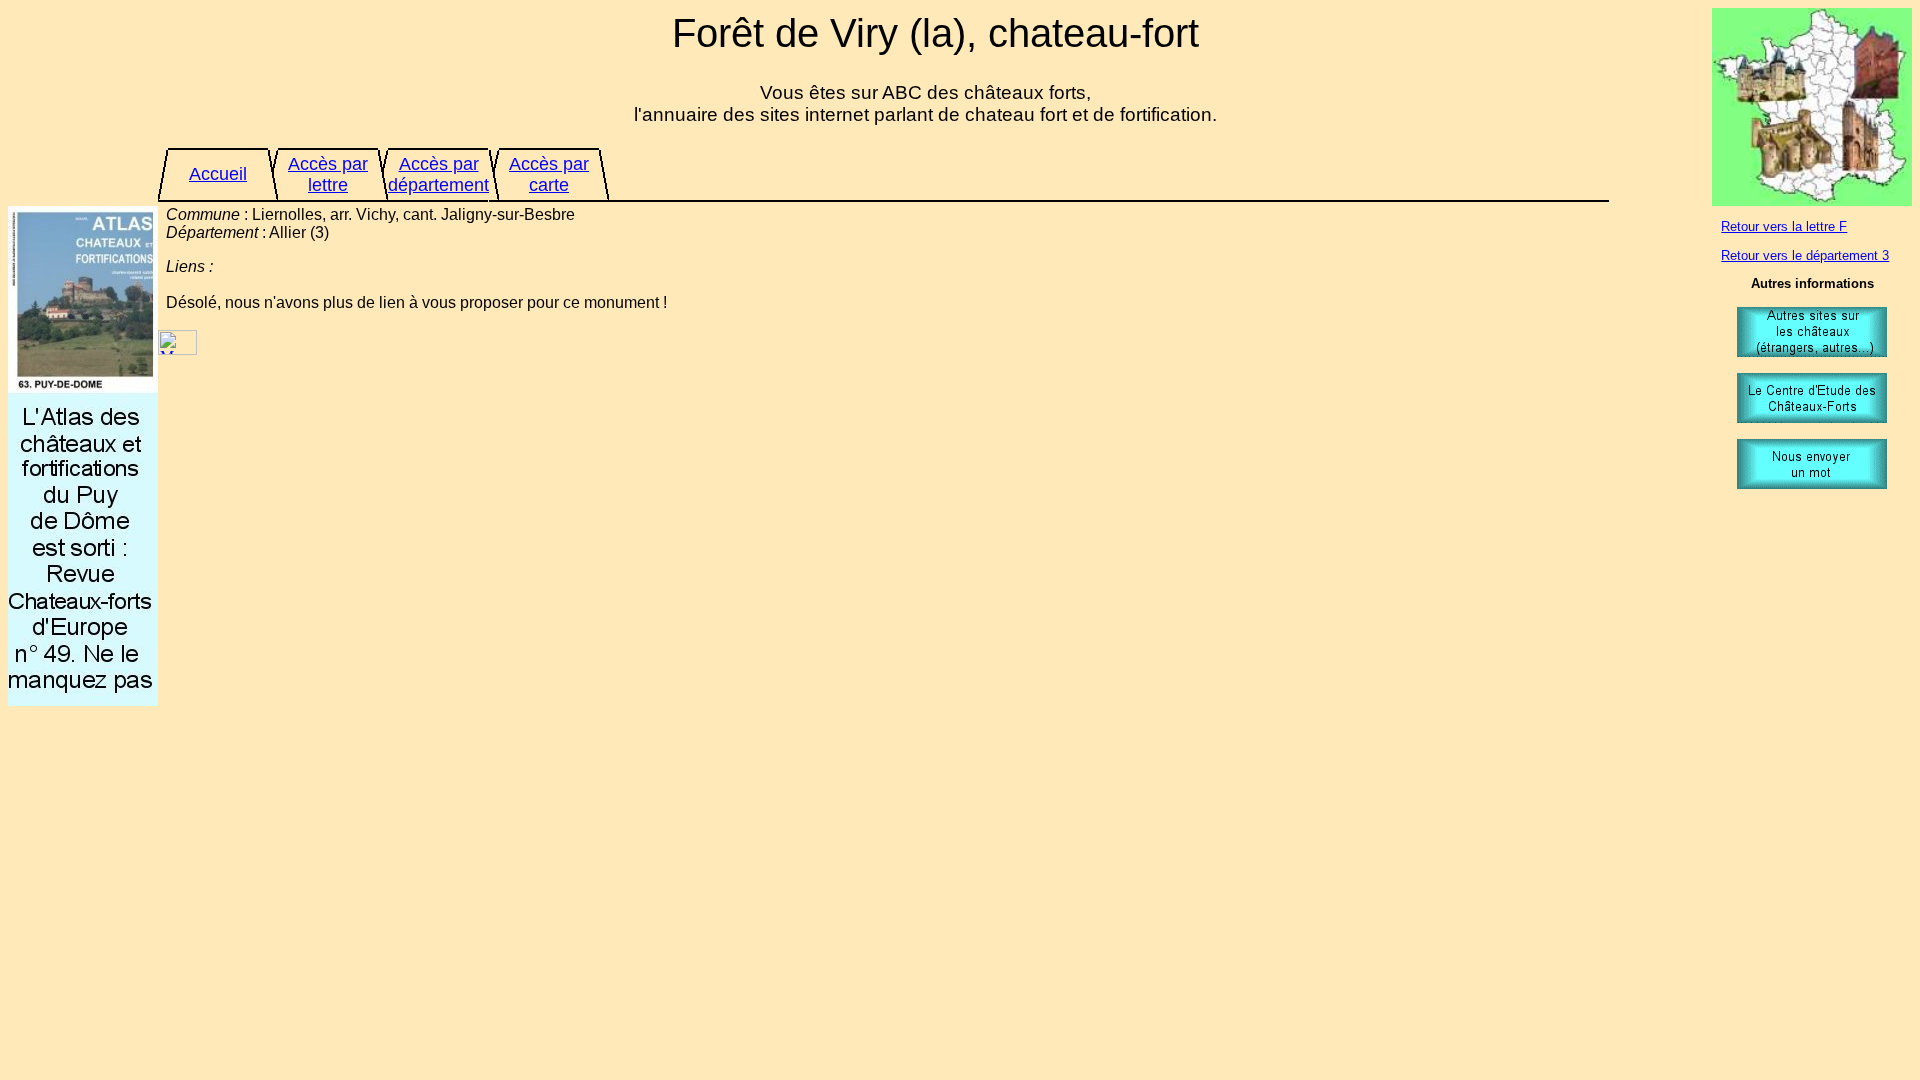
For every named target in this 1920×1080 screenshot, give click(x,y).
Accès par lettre (328, 174)
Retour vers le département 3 (1805, 255)
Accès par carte (549, 174)
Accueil (218, 174)
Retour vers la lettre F (1784, 226)
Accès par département (438, 174)
